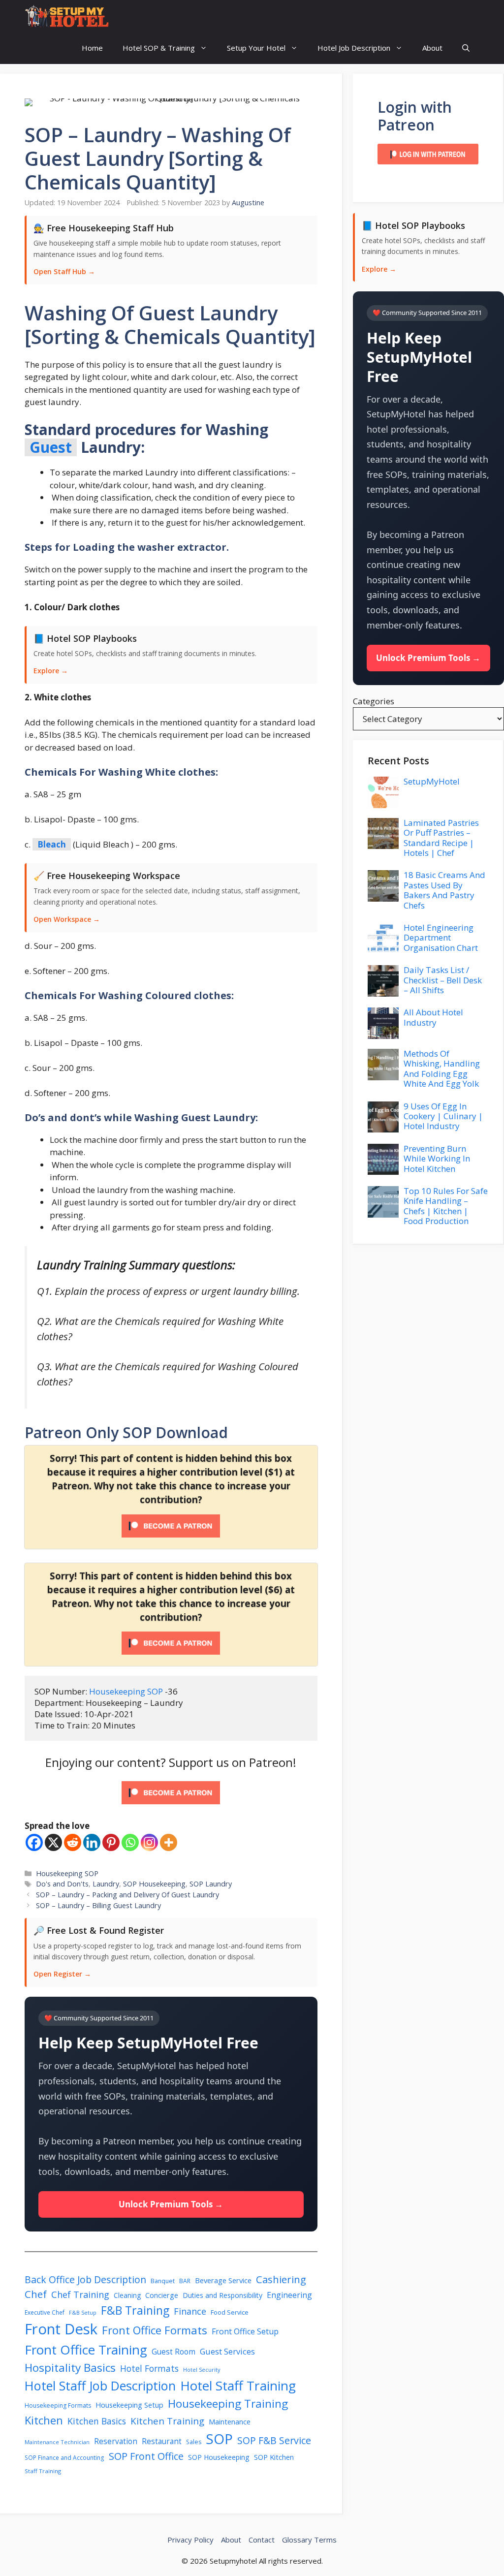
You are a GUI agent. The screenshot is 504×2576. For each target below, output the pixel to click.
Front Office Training (86, 2350)
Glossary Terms (309, 2540)
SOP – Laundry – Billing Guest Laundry (98, 1905)
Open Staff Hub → (64, 271)
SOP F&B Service (274, 2440)
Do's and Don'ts (62, 1884)
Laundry (106, 1884)
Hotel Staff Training (238, 2386)
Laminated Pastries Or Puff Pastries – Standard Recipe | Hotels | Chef (441, 838)
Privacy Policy (190, 2540)
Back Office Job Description (85, 2279)
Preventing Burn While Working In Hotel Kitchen (437, 1159)
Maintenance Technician (57, 2442)
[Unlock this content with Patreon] (171, 1534)
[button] (466, 48)
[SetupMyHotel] (67, 16)
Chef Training (80, 2294)
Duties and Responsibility (222, 2295)
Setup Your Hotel (256, 48)
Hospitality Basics (70, 2368)
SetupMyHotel (432, 781)
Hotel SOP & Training (159, 48)
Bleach (52, 844)
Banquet (163, 2281)
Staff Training (43, 2471)
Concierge (162, 2295)
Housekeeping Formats (58, 2405)
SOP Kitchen (274, 2457)
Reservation (116, 2441)
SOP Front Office (146, 2456)
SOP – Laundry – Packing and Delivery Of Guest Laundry (127, 1895)
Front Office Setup (245, 2331)
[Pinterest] (111, 1842)
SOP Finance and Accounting (64, 2457)
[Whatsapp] (130, 1842)
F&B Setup (83, 2313)
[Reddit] (73, 1842)
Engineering (289, 2295)
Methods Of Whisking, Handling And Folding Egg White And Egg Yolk (442, 1068)
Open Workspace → (67, 919)
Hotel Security (202, 2370)
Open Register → (62, 1974)
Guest (51, 447)
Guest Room (173, 2352)
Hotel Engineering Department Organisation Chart (441, 938)
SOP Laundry (211, 1884)
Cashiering (281, 2279)
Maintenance (230, 2421)
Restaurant (162, 2441)
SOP (219, 2439)
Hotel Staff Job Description (100, 2386)
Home (92, 48)
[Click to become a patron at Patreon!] (171, 1806)
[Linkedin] (92, 1842)
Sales (194, 2442)
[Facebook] (34, 1842)
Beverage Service (223, 2280)
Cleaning (127, 2295)
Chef (36, 2294)
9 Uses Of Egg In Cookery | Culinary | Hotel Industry (443, 1116)
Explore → (51, 671)
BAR (185, 2281)
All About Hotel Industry (433, 1017)
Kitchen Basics (97, 2421)
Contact (262, 2540)
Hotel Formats (149, 2368)
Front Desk (61, 2329)
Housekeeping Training (228, 2403)
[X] (53, 1842)
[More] (169, 1842)
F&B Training (135, 2310)
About (432, 48)
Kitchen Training (167, 2421)
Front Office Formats (155, 2330)
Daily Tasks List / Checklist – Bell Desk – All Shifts (443, 980)
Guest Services (227, 2352)
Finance (190, 2311)
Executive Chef (45, 2312)
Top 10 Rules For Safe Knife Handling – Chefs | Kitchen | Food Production (446, 1206)
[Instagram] (149, 1842)
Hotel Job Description (354, 48)
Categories (374, 701)
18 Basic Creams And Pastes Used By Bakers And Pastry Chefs (444, 890)
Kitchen (44, 2420)
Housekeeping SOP (126, 1691)
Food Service (230, 2312)
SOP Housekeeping (154, 1884)
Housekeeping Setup (129, 2405)
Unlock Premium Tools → (171, 2204)
